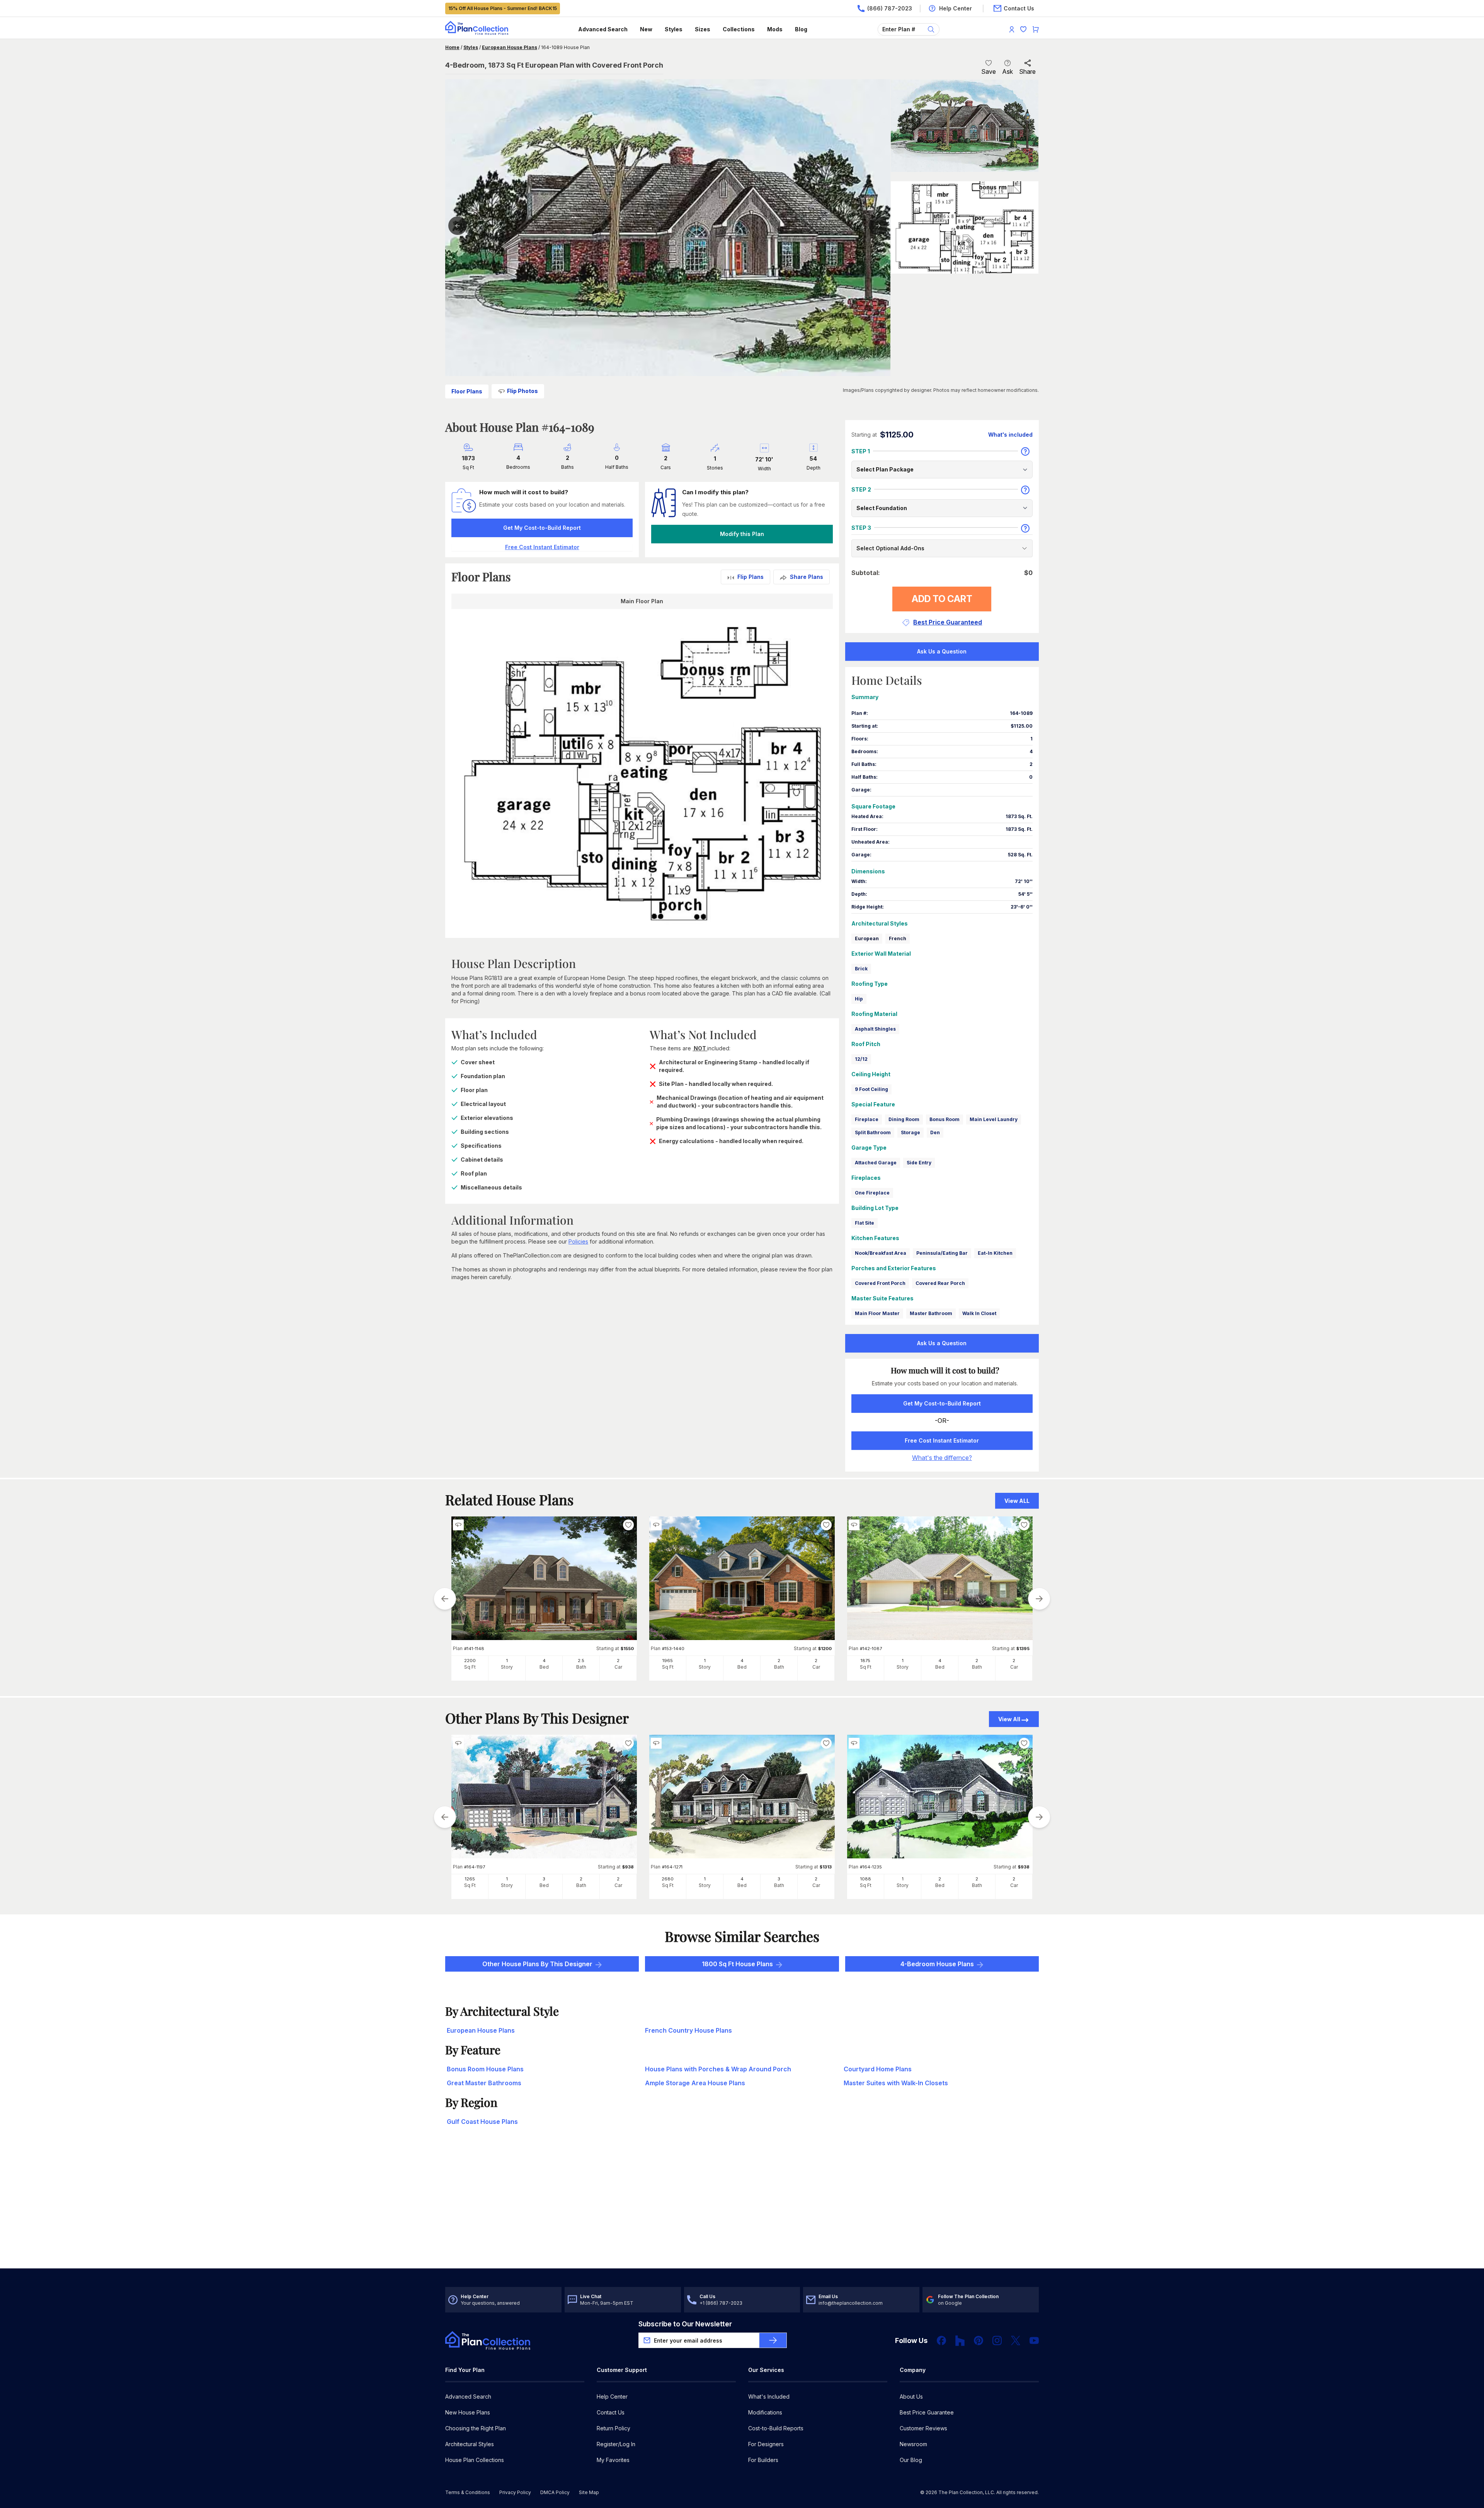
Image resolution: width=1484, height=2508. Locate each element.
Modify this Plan (742, 534)
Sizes (703, 29)
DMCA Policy (555, 2492)
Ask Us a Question (942, 651)
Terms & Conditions (468, 2492)
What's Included (769, 2397)
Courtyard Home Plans (878, 2069)
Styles (674, 29)
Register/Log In (616, 2444)
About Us (911, 2397)
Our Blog (911, 2460)
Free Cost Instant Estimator (942, 1440)
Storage (910, 1132)
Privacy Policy (515, 2492)
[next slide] (1039, 1599)
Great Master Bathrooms (484, 2083)
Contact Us (611, 2412)
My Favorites (613, 2460)
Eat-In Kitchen (995, 1253)
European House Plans (510, 47)
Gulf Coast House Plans (482, 2122)
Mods (775, 29)
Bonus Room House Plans (485, 2069)
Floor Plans (467, 391)
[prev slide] (445, 1599)
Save (989, 71)
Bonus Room (945, 1119)
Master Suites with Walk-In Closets (896, 2083)
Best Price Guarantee (927, 2412)
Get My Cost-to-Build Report (542, 528)
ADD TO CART (942, 599)
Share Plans (807, 577)
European (867, 938)
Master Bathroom (931, 1313)
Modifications (765, 2412)
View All (1009, 1719)
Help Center (612, 2397)
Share (1027, 71)
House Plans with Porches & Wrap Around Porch (718, 2069)
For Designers (766, 2444)
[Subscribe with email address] (773, 2340)
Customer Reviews (923, 2428)
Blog (801, 29)
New (646, 29)
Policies (578, 1241)
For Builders (763, 2460)
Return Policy (614, 2428)
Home (452, 47)
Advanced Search (603, 29)
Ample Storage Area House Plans (695, 2083)
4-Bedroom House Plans (937, 1964)
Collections (739, 29)
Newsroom (913, 2444)
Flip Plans (751, 577)
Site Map (589, 2492)
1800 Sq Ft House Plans (737, 1964)
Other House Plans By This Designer (537, 1964)
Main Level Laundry (994, 1119)
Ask (1007, 71)
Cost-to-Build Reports (776, 2428)
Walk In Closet (979, 1313)
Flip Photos (522, 391)
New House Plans (468, 2412)
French (898, 938)
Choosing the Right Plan (476, 2428)
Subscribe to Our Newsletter (685, 2324)
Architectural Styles (470, 2444)
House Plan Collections (475, 2460)
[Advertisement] (742, 2208)
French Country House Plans (688, 2030)
